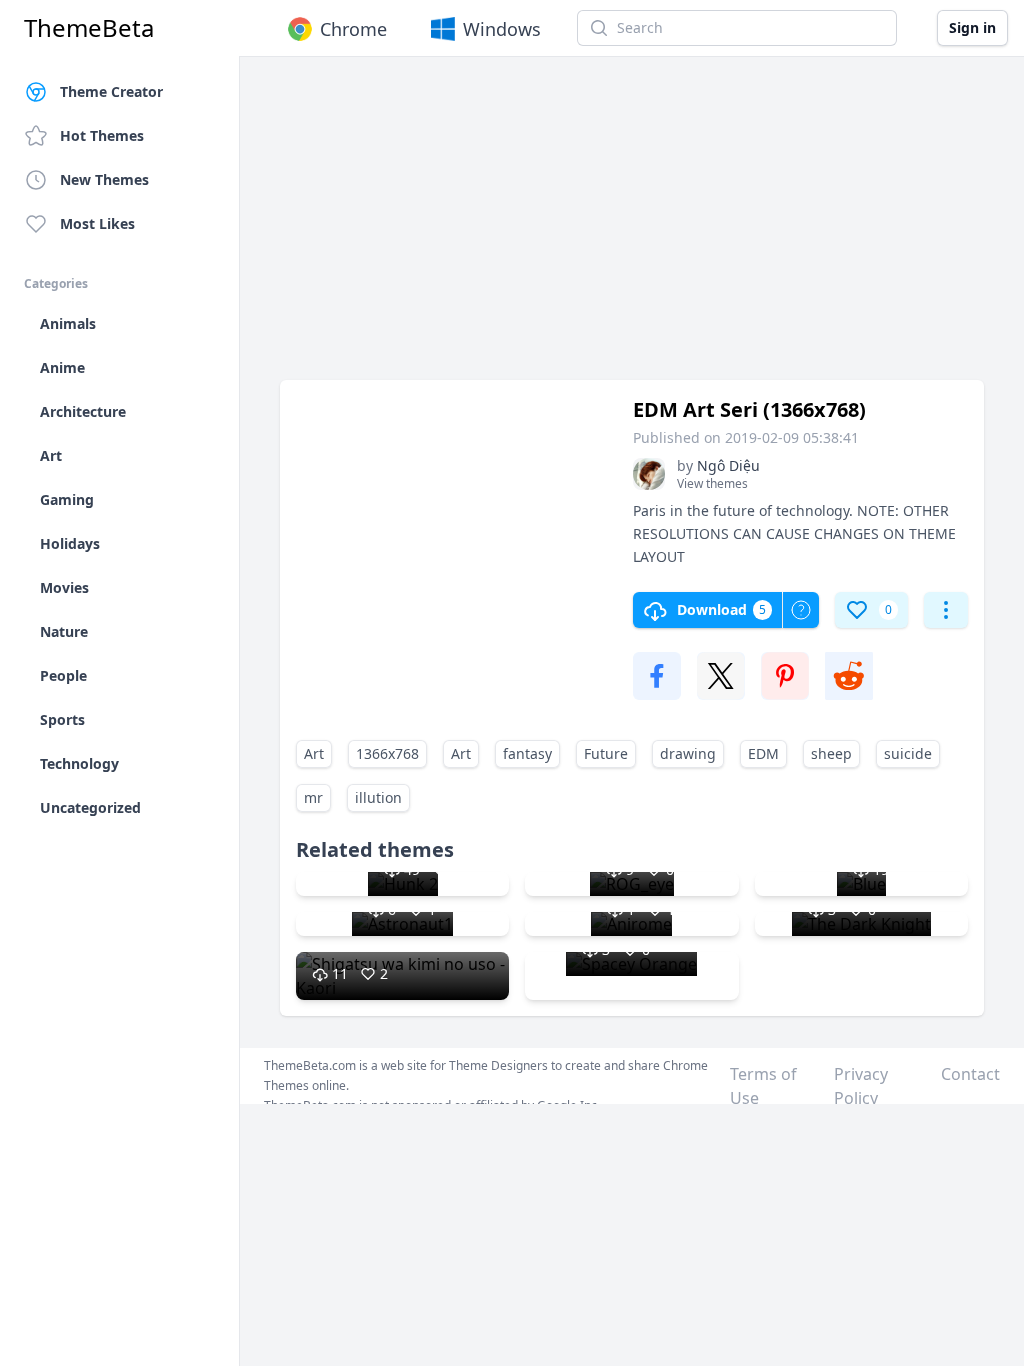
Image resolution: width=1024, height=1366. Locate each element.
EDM (763, 753)
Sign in (972, 27)
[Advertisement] (632, 228)
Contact (970, 1074)
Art (314, 753)
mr (313, 797)
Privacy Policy (861, 1086)
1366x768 (387, 753)
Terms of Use (763, 1086)
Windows (502, 29)
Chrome (353, 29)
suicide (908, 753)
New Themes (104, 179)
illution (378, 797)
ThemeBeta (89, 28)
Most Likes (97, 223)
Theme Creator (111, 91)
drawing (688, 753)
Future (606, 753)
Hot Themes (102, 135)
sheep (831, 753)
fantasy (527, 753)
